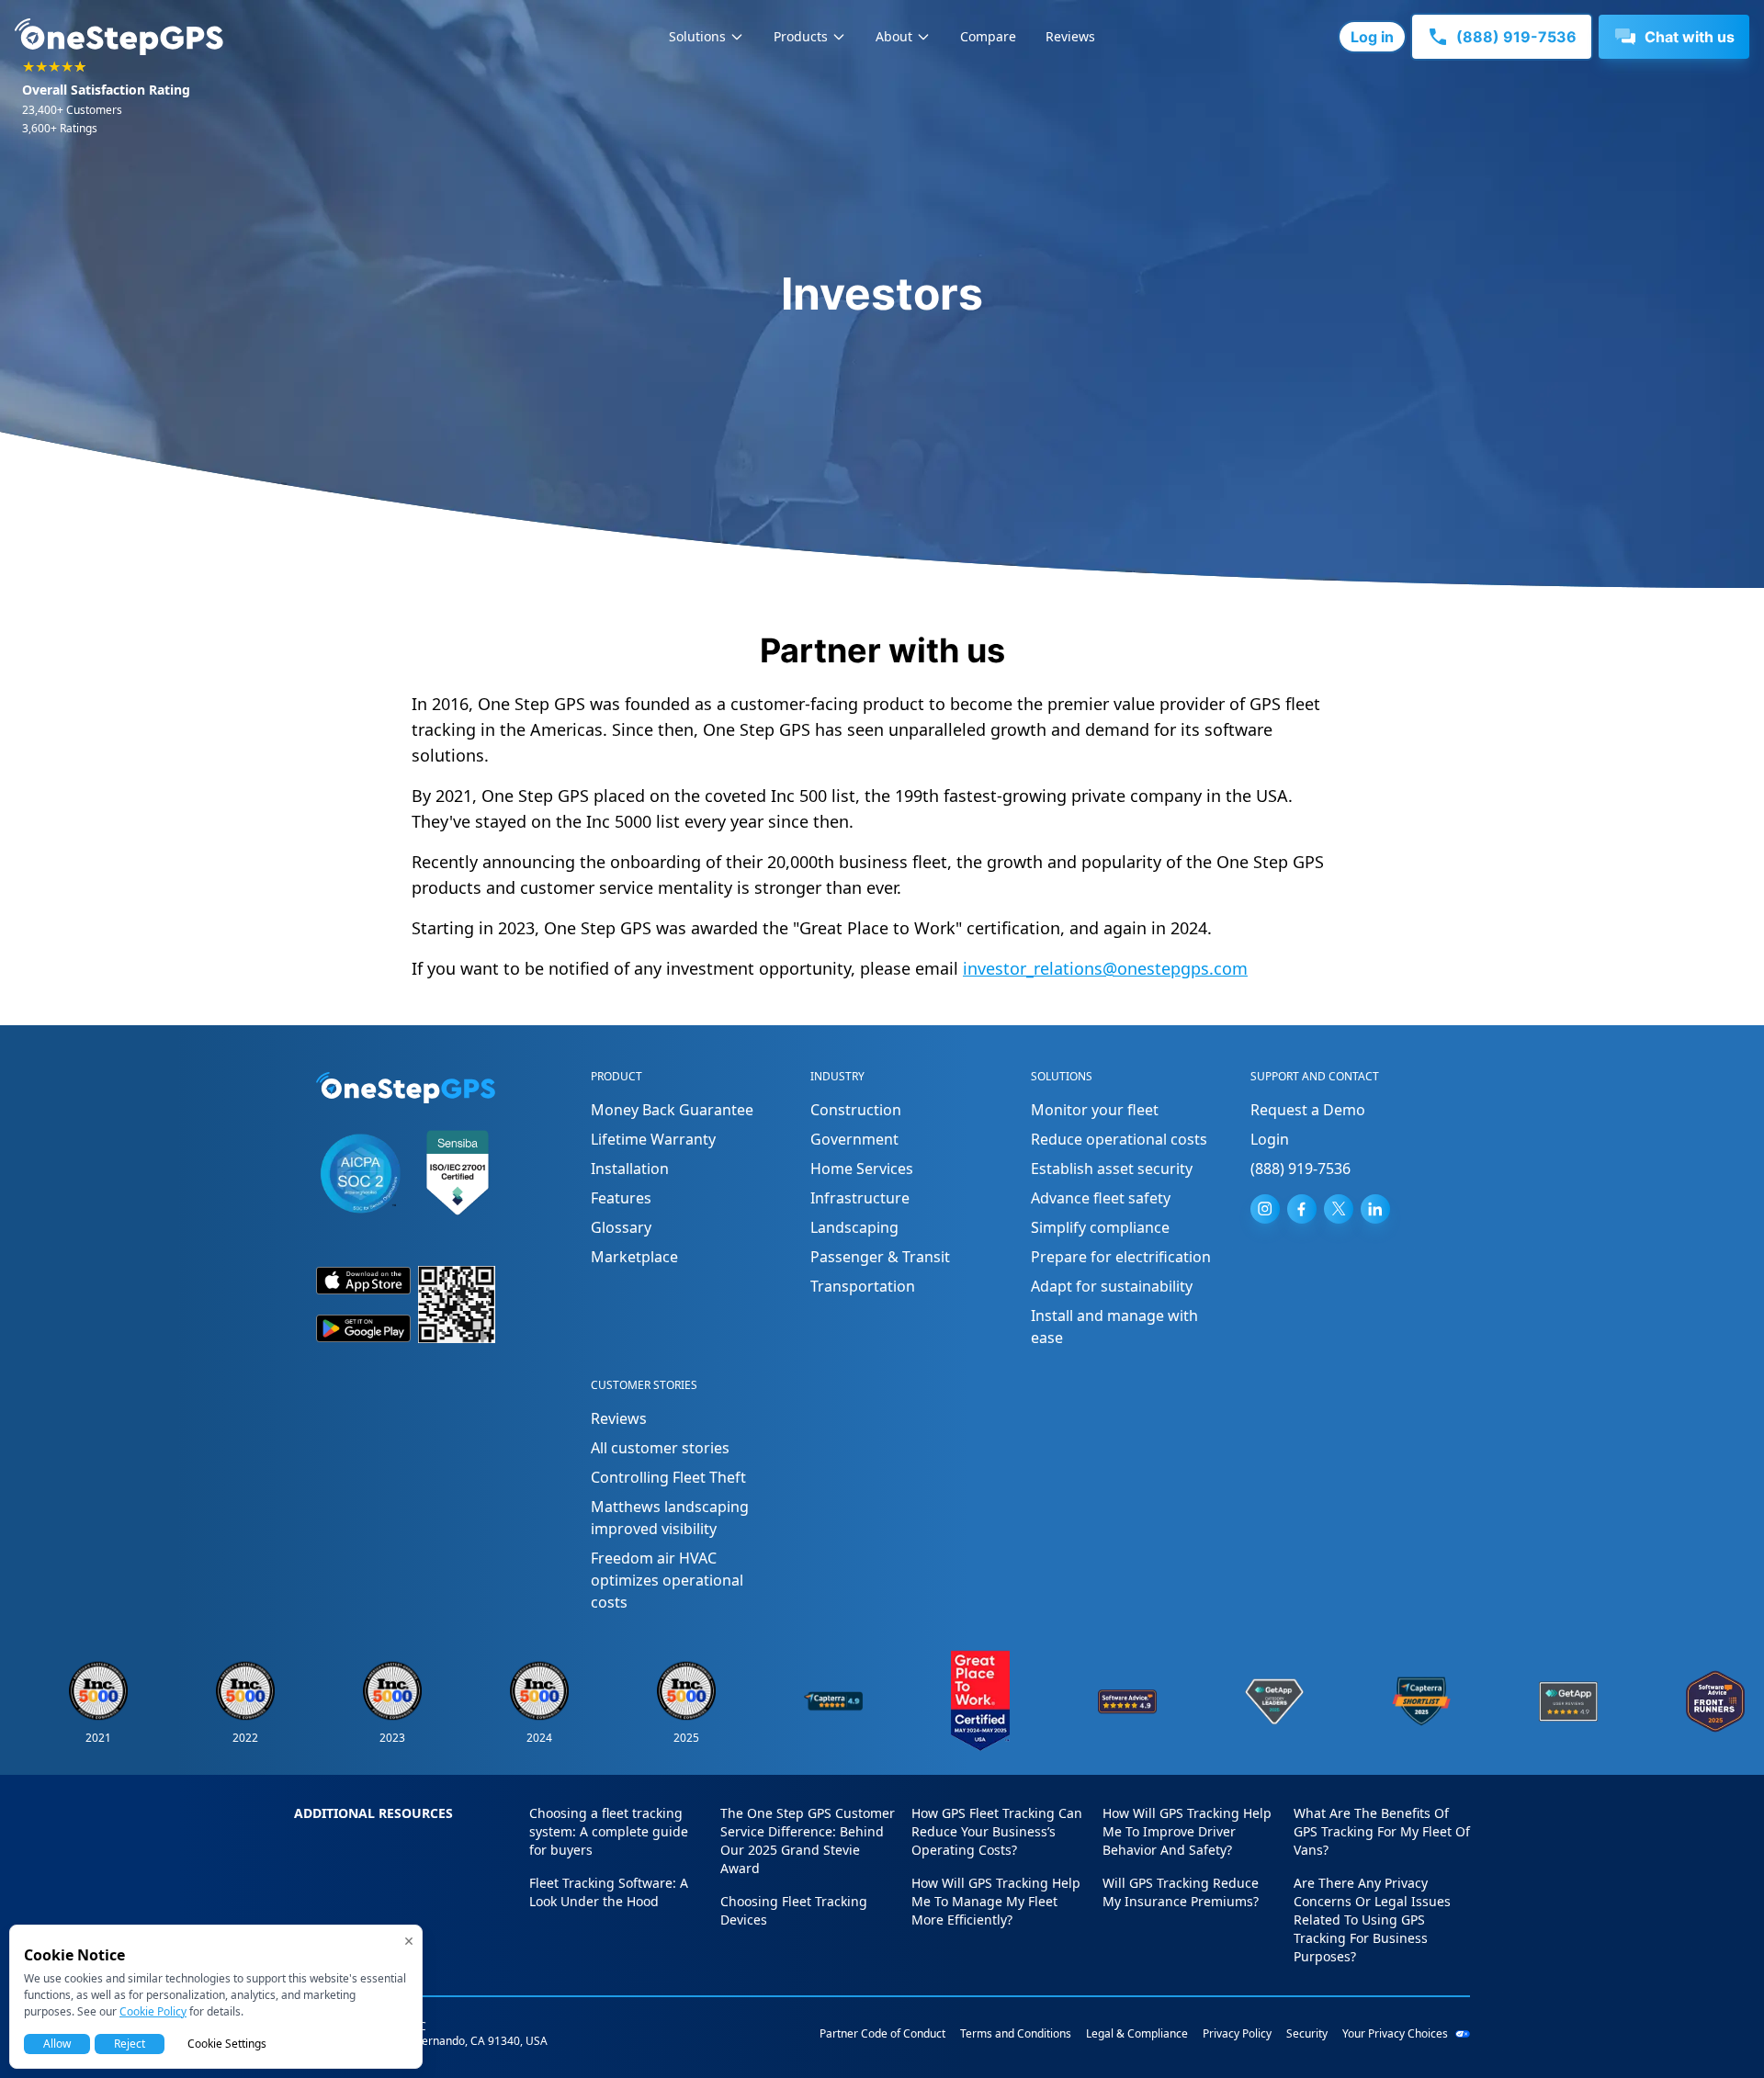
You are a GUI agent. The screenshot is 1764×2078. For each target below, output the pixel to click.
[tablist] (882, 37)
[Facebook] (1302, 1209)
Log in (1372, 37)
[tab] (707, 37)
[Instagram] (1265, 1209)
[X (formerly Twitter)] (1339, 1209)
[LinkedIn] (1375, 1209)
